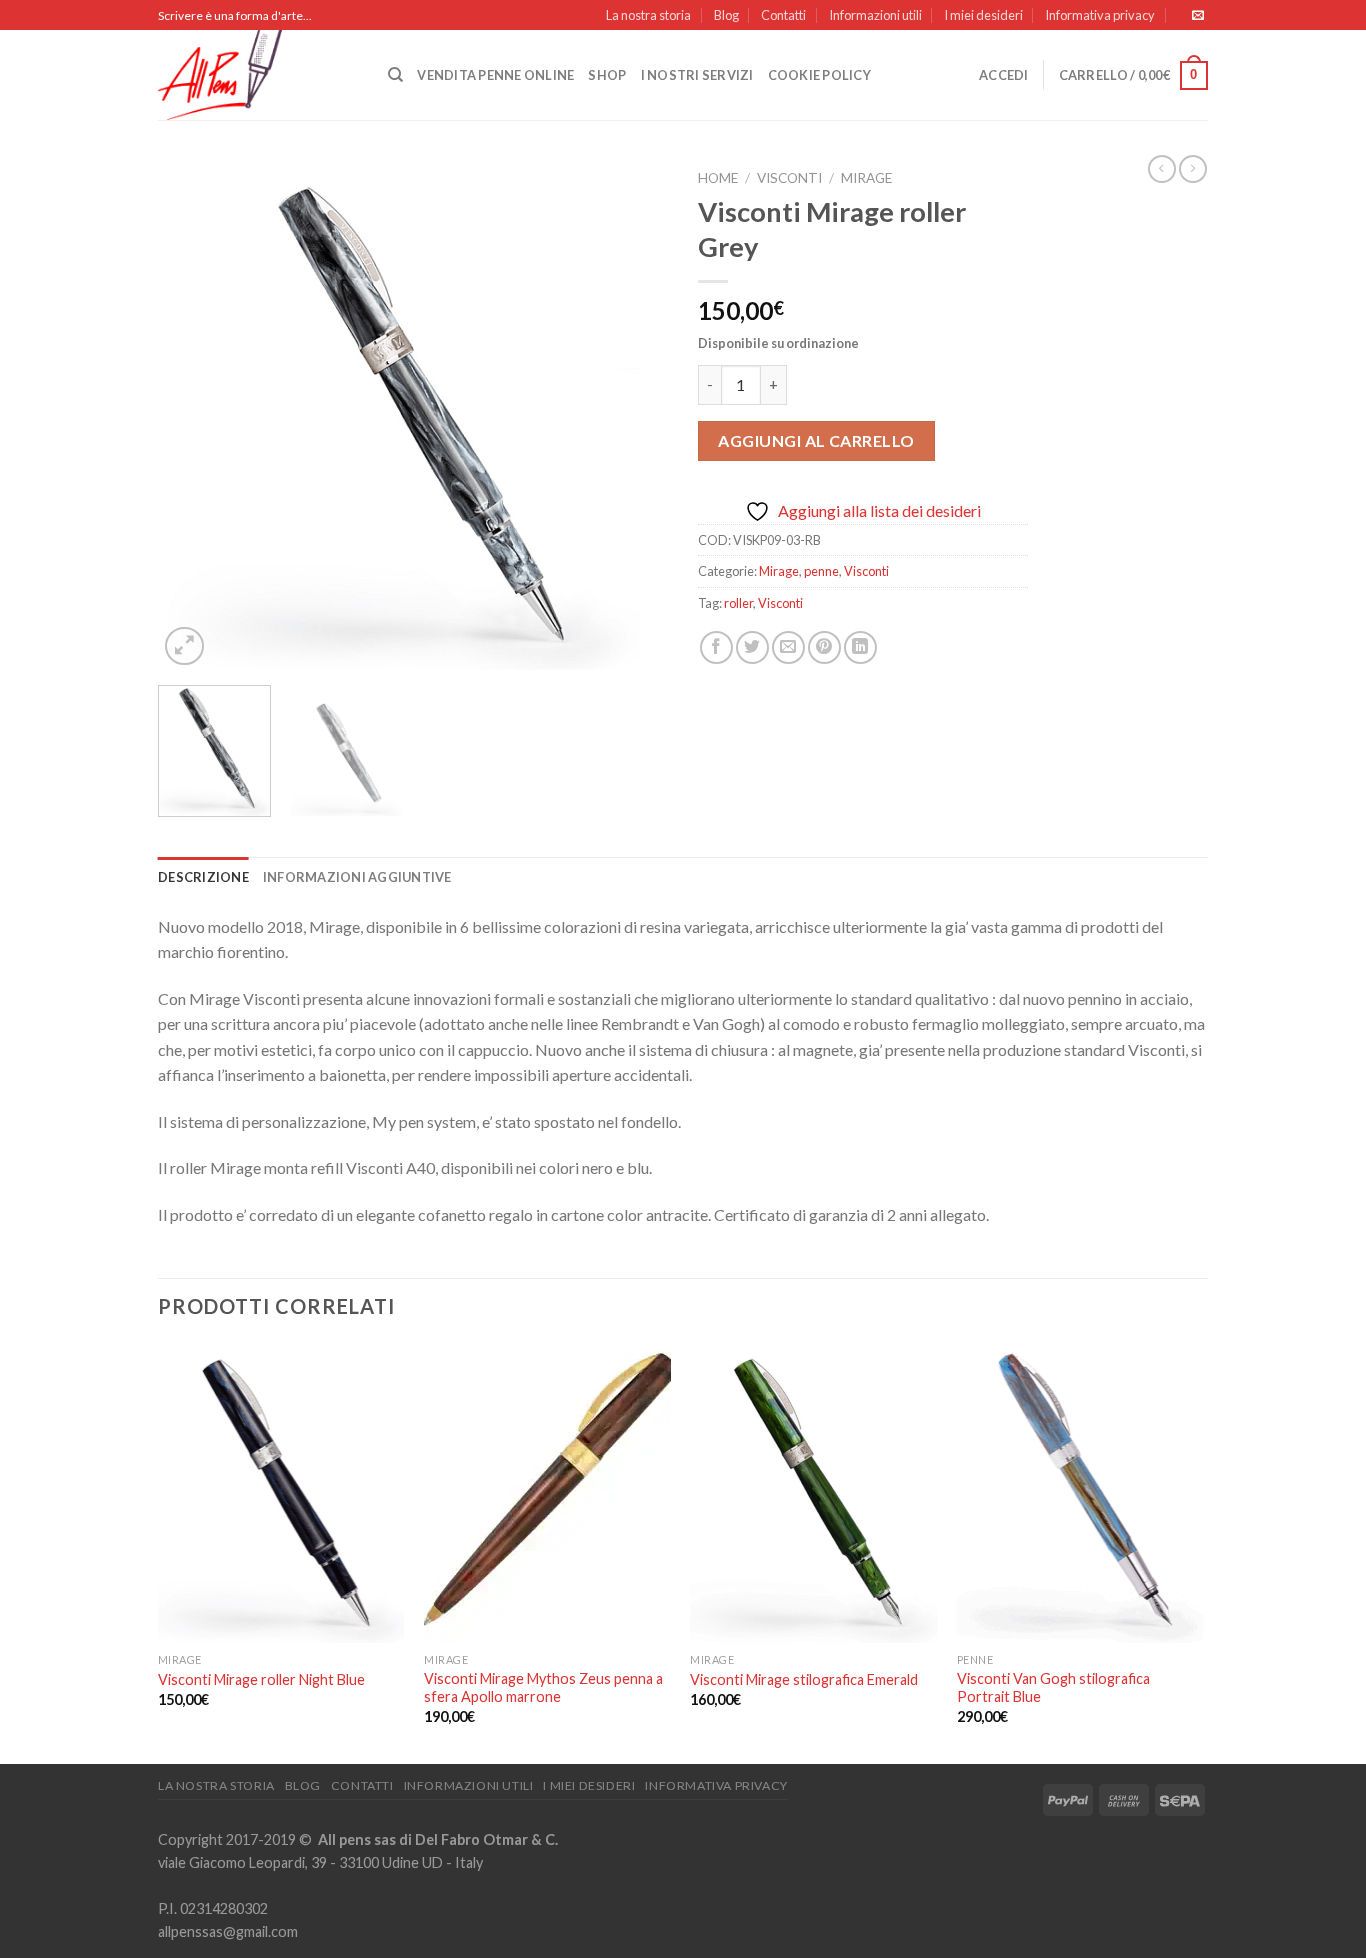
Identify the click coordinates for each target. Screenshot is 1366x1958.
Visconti (789, 178)
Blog (726, 15)
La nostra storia (648, 15)
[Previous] (193, 415)
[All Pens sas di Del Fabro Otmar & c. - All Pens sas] (258, 75)
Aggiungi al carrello (816, 440)
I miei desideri (983, 15)
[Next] (633, 415)
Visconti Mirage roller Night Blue (261, 1679)
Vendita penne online (495, 75)
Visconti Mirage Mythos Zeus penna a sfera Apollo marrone (543, 1688)
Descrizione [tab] (203, 877)
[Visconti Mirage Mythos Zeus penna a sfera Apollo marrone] (547, 1493)
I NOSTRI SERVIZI (697, 75)
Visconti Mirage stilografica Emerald (804, 1679)
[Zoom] (184, 646)
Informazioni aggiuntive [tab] (357, 877)
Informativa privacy (1100, 15)
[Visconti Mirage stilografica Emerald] (813, 1493)
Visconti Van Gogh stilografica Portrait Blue (1053, 1688)
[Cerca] (395, 75)
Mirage (866, 178)
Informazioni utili (875, 15)
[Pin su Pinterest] (824, 647)
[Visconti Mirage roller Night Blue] (281, 1493)
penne (821, 571)
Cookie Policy (819, 75)
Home (718, 178)
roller (738, 603)
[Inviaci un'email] (1198, 16)
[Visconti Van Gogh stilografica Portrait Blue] (1080, 1493)
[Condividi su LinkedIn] (860, 647)
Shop (607, 75)
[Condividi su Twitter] (752, 647)
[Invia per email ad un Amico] (788, 647)
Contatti (783, 15)
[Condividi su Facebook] (716, 647)
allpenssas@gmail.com (228, 1931)
